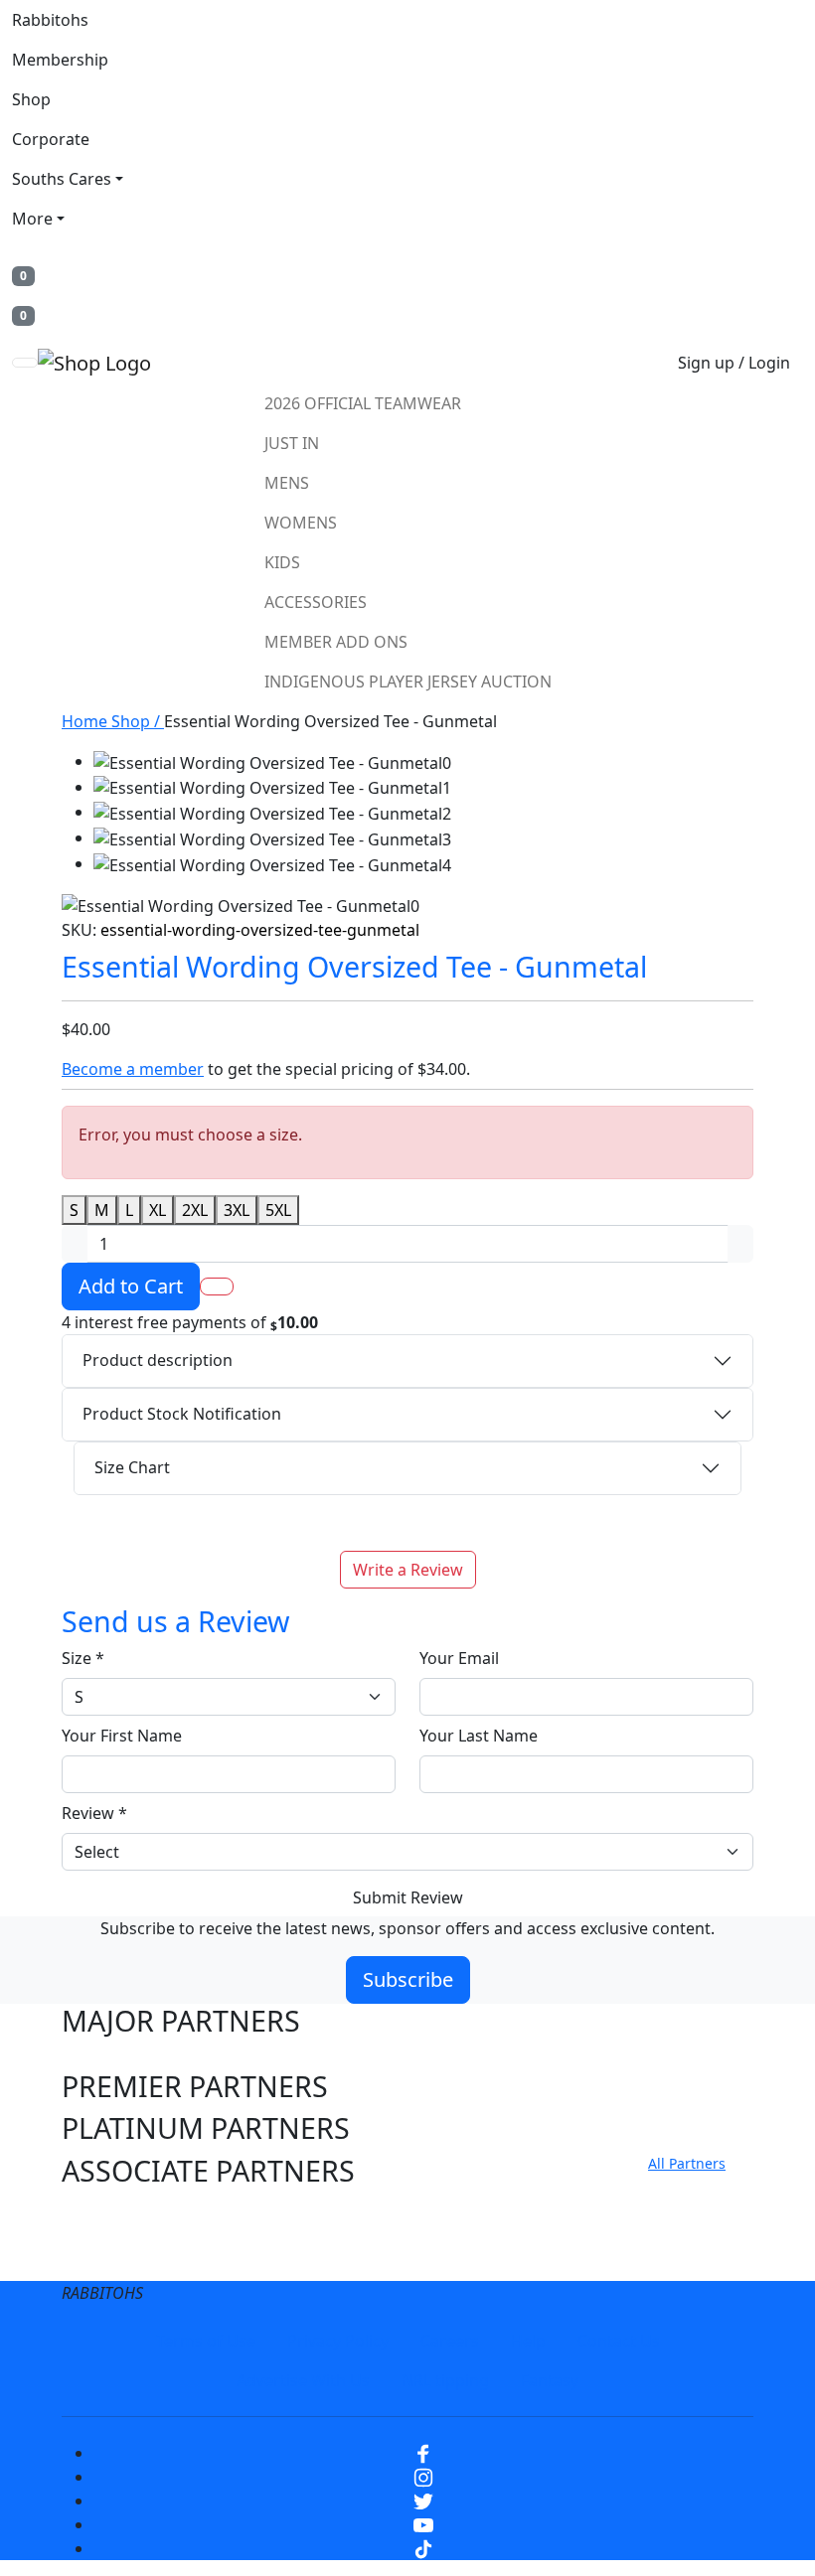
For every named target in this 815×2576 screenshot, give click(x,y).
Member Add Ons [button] (336, 642)
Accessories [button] (316, 602)
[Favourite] (217, 1287)
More (32, 219)
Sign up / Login (734, 363)
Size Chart (132, 1467)
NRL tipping (445, 2380)
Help (528, 2341)
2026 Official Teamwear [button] (363, 403)
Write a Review (408, 1570)
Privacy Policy (338, 2341)
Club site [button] (119, 2213)
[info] (331, 1323)
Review (94, 1813)
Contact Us (619, 2341)
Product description (158, 1360)
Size (83, 1658)
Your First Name (122, 1736)
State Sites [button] (130, 2255)
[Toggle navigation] (25, 363)
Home (86, 721)
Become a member (133, 1069)
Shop (31, 99)
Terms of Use (206, 2341)
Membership (60, 60)
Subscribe (408, 1979)
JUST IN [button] (292, 443)
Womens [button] (301, 523)
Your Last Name (479, 1736)
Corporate (51, 139)
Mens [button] (287, 483)
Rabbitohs (50, 20)
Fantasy (550, 2380)
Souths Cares (62, 179)
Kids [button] (282, 562)
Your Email (459, 1658)
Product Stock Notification (182, 1414)
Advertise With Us (303, 2380)
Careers (450, 2341)
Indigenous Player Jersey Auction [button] (408, 682)
